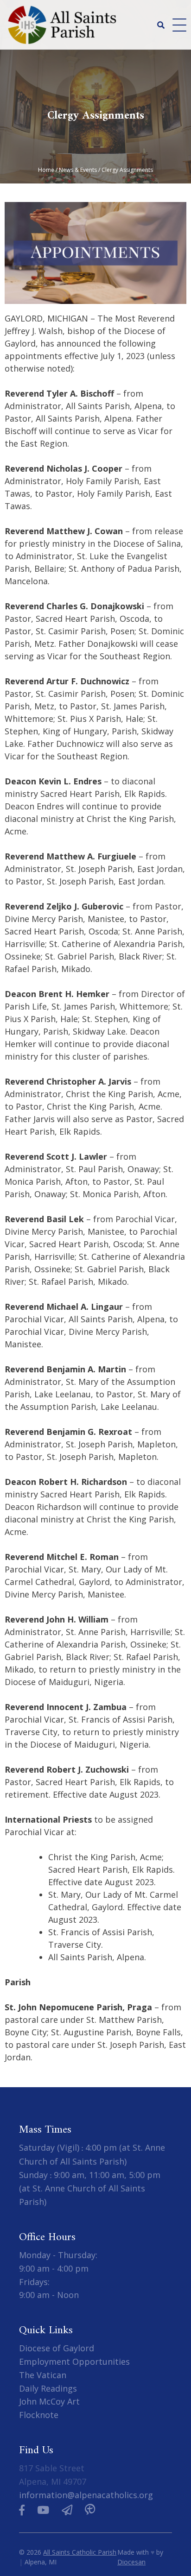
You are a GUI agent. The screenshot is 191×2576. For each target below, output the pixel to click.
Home (46, 170)
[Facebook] (22, 2510)
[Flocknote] (67, 2510)
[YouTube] (43, 2510)
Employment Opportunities (74, 2361)
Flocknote (39, 2415)
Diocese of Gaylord (57, 2348)
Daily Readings (48, 2388)
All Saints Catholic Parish (80, 2552)
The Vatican (43, 2375)
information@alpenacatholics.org (86, 2495)
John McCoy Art (49, 2402)
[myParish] (90, 2510)
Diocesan (131, 2562)
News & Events (78, 170)
